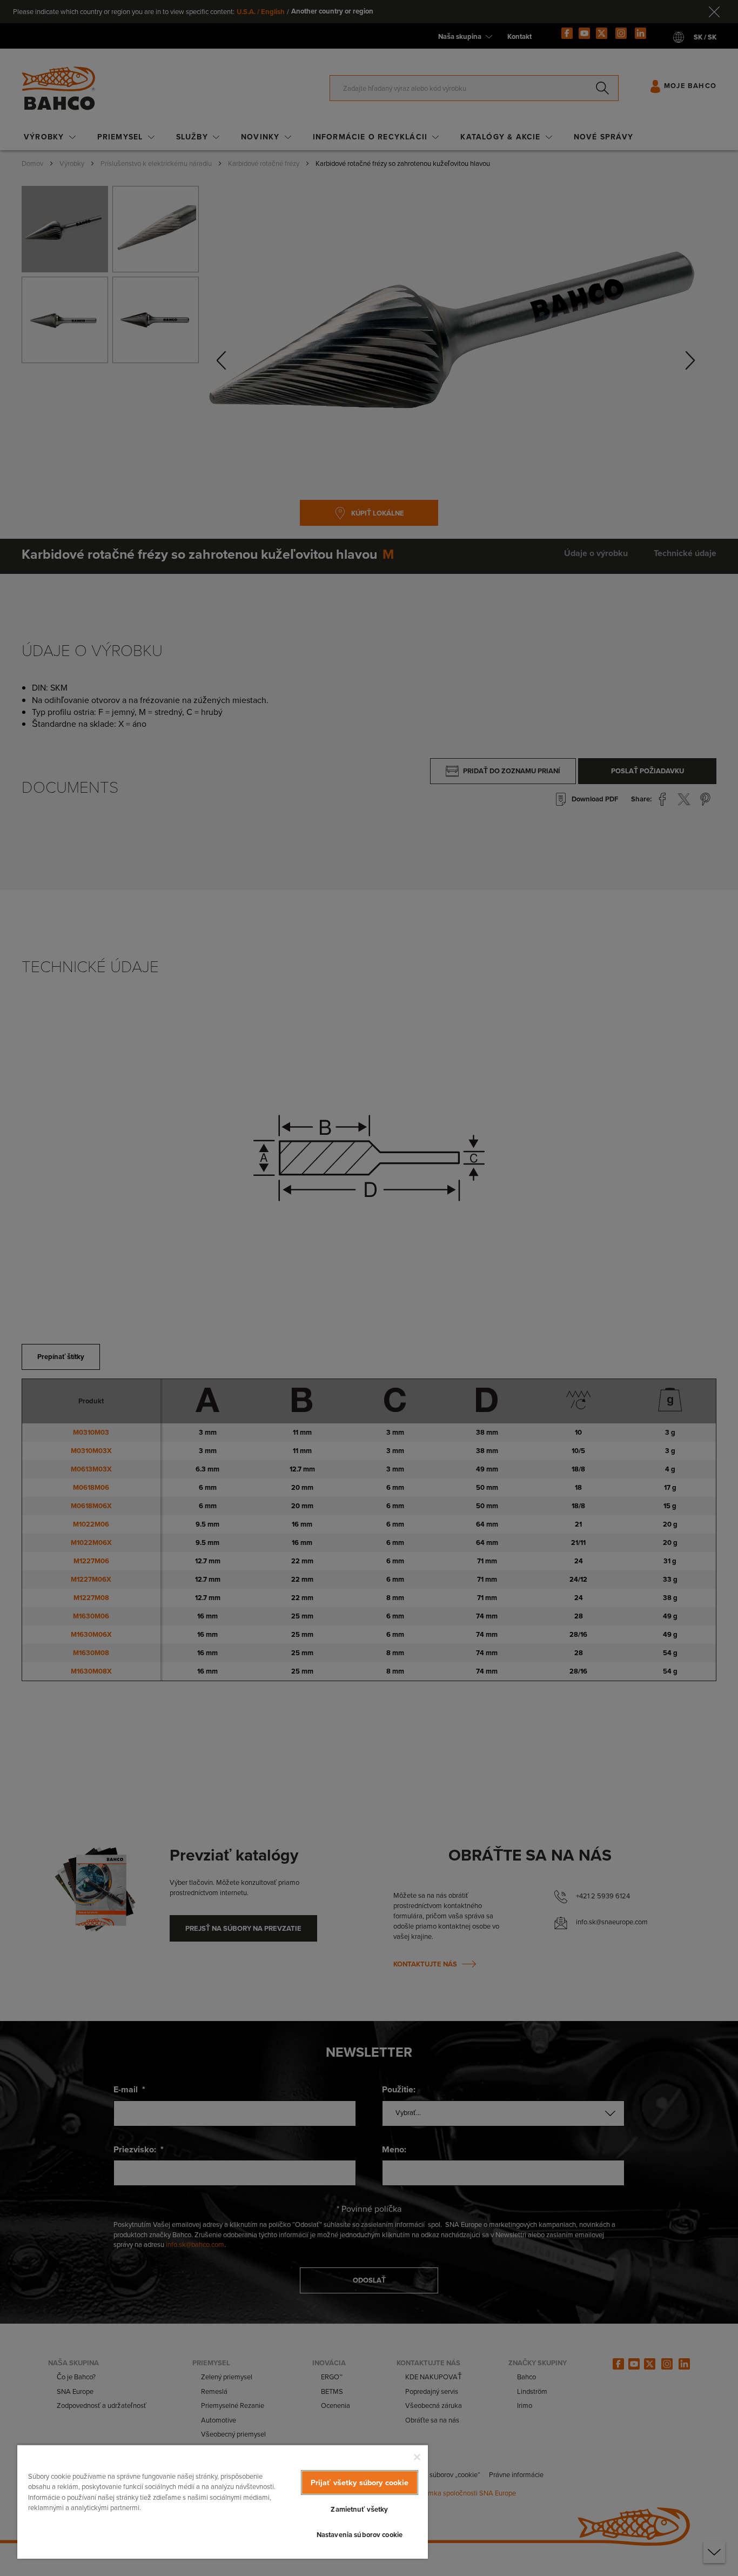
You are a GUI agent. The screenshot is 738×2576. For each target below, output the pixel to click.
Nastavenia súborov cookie (360, 2535)
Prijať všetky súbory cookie (360, 2483)
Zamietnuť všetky (359, 2509)
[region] (223, 2501)
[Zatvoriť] (417, 2457)
